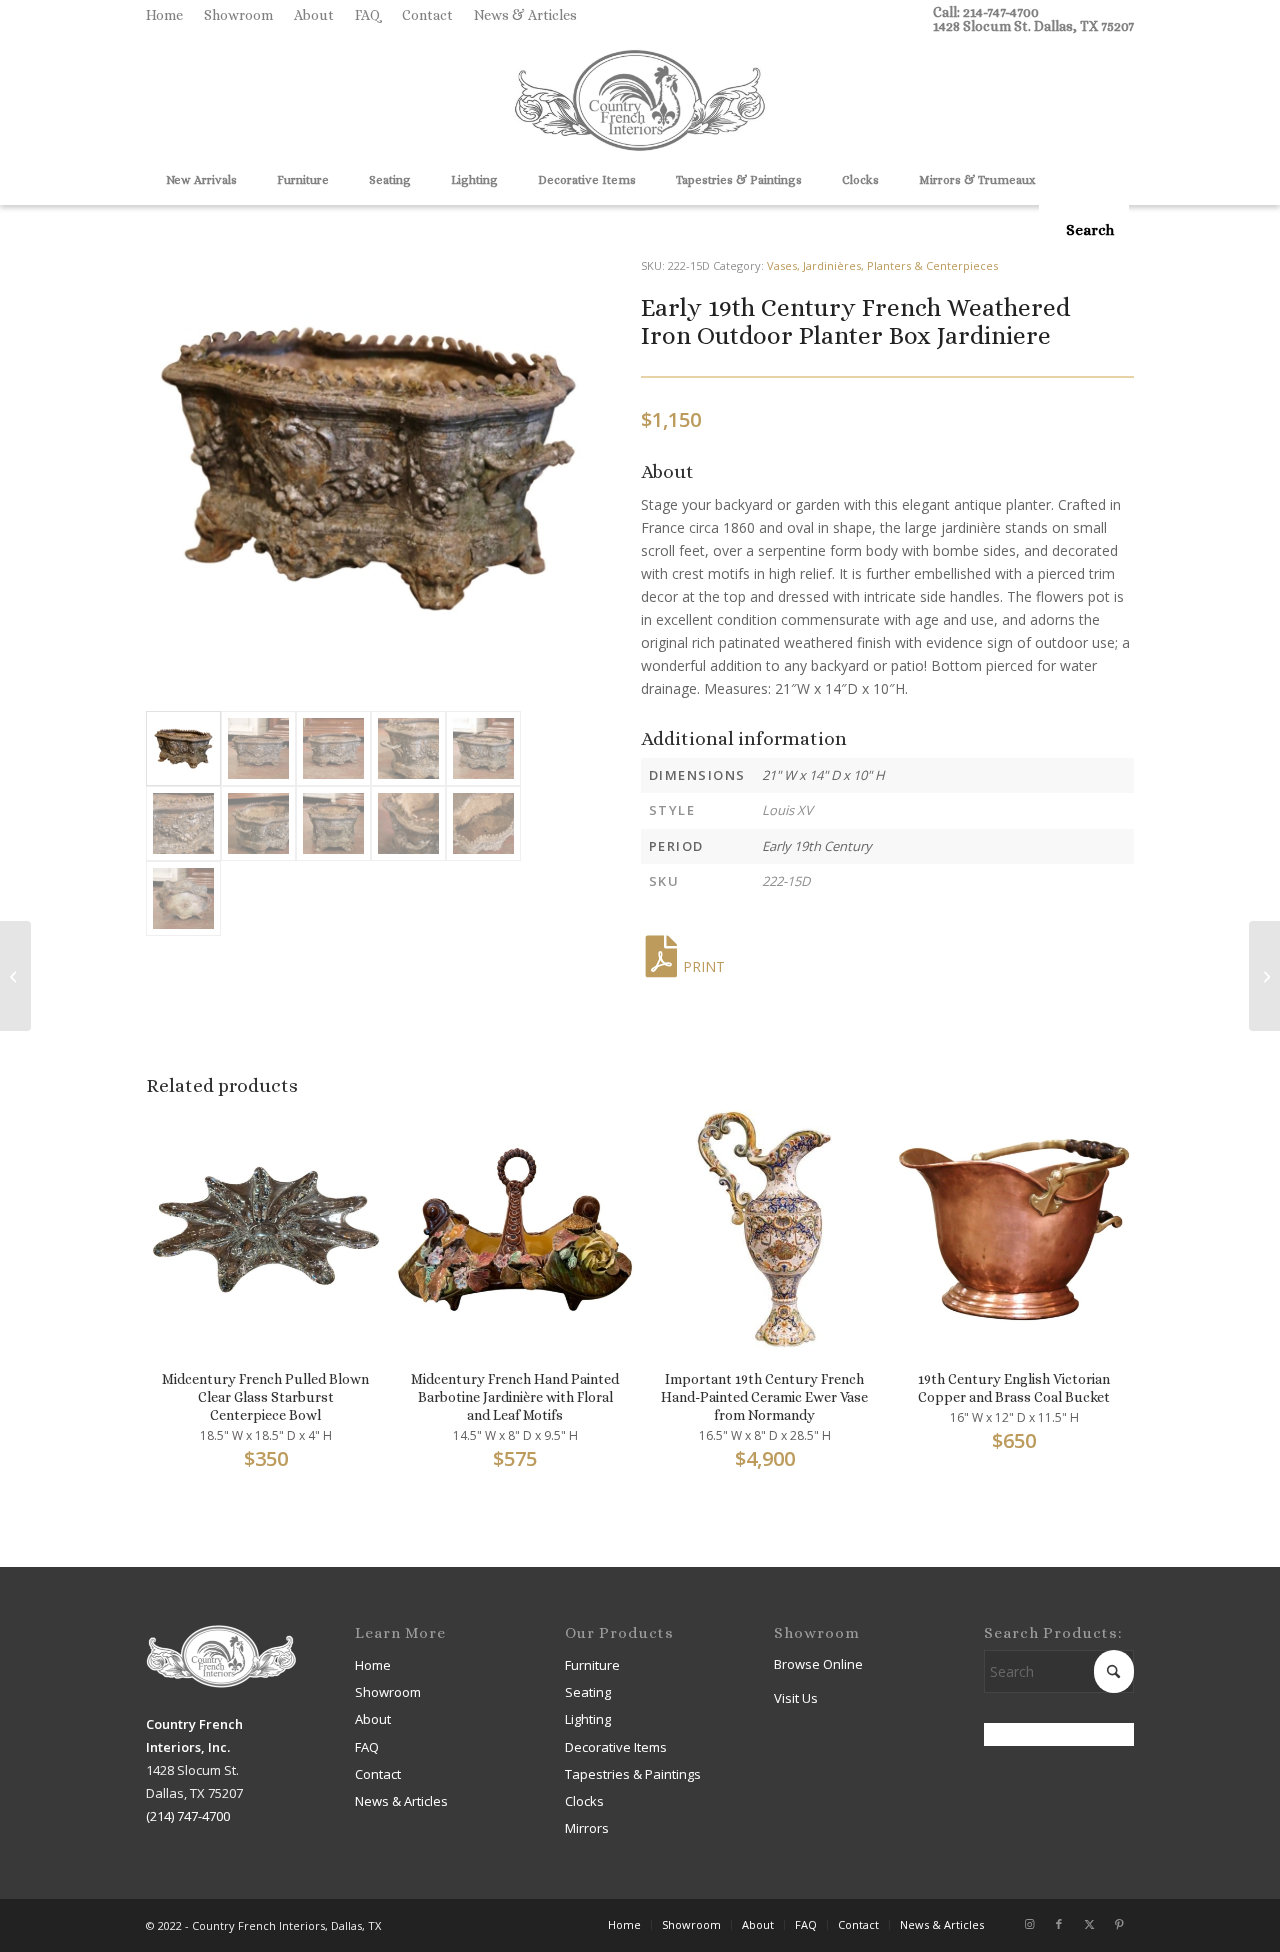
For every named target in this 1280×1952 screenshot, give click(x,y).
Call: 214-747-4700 (986, 12)
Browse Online (818, 1664)
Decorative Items (616, 1747)
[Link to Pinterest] (1119, 1924)
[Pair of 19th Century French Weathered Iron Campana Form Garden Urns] (15, 976)
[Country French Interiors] (640, 103)
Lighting (588, 1719)
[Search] (1084, 230)
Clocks (584, 1801)
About (314, 15)
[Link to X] (1089, 1924)
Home (164, 15)
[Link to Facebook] (1059, 1924)
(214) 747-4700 (188, 1816)
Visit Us (796, 1698)
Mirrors (587, 1828)
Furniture (592, 1665)
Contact (427, 15)
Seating (588, 1692)
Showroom (238, 15)
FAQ (368, 15)
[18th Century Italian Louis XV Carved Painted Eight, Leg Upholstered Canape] (1264, 976)
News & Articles (525, 15)
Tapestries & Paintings (633, 1774)
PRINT (704, 966)
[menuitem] (170, 15)
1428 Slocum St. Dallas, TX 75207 (1033, 26)
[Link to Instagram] (1029, 1924)
